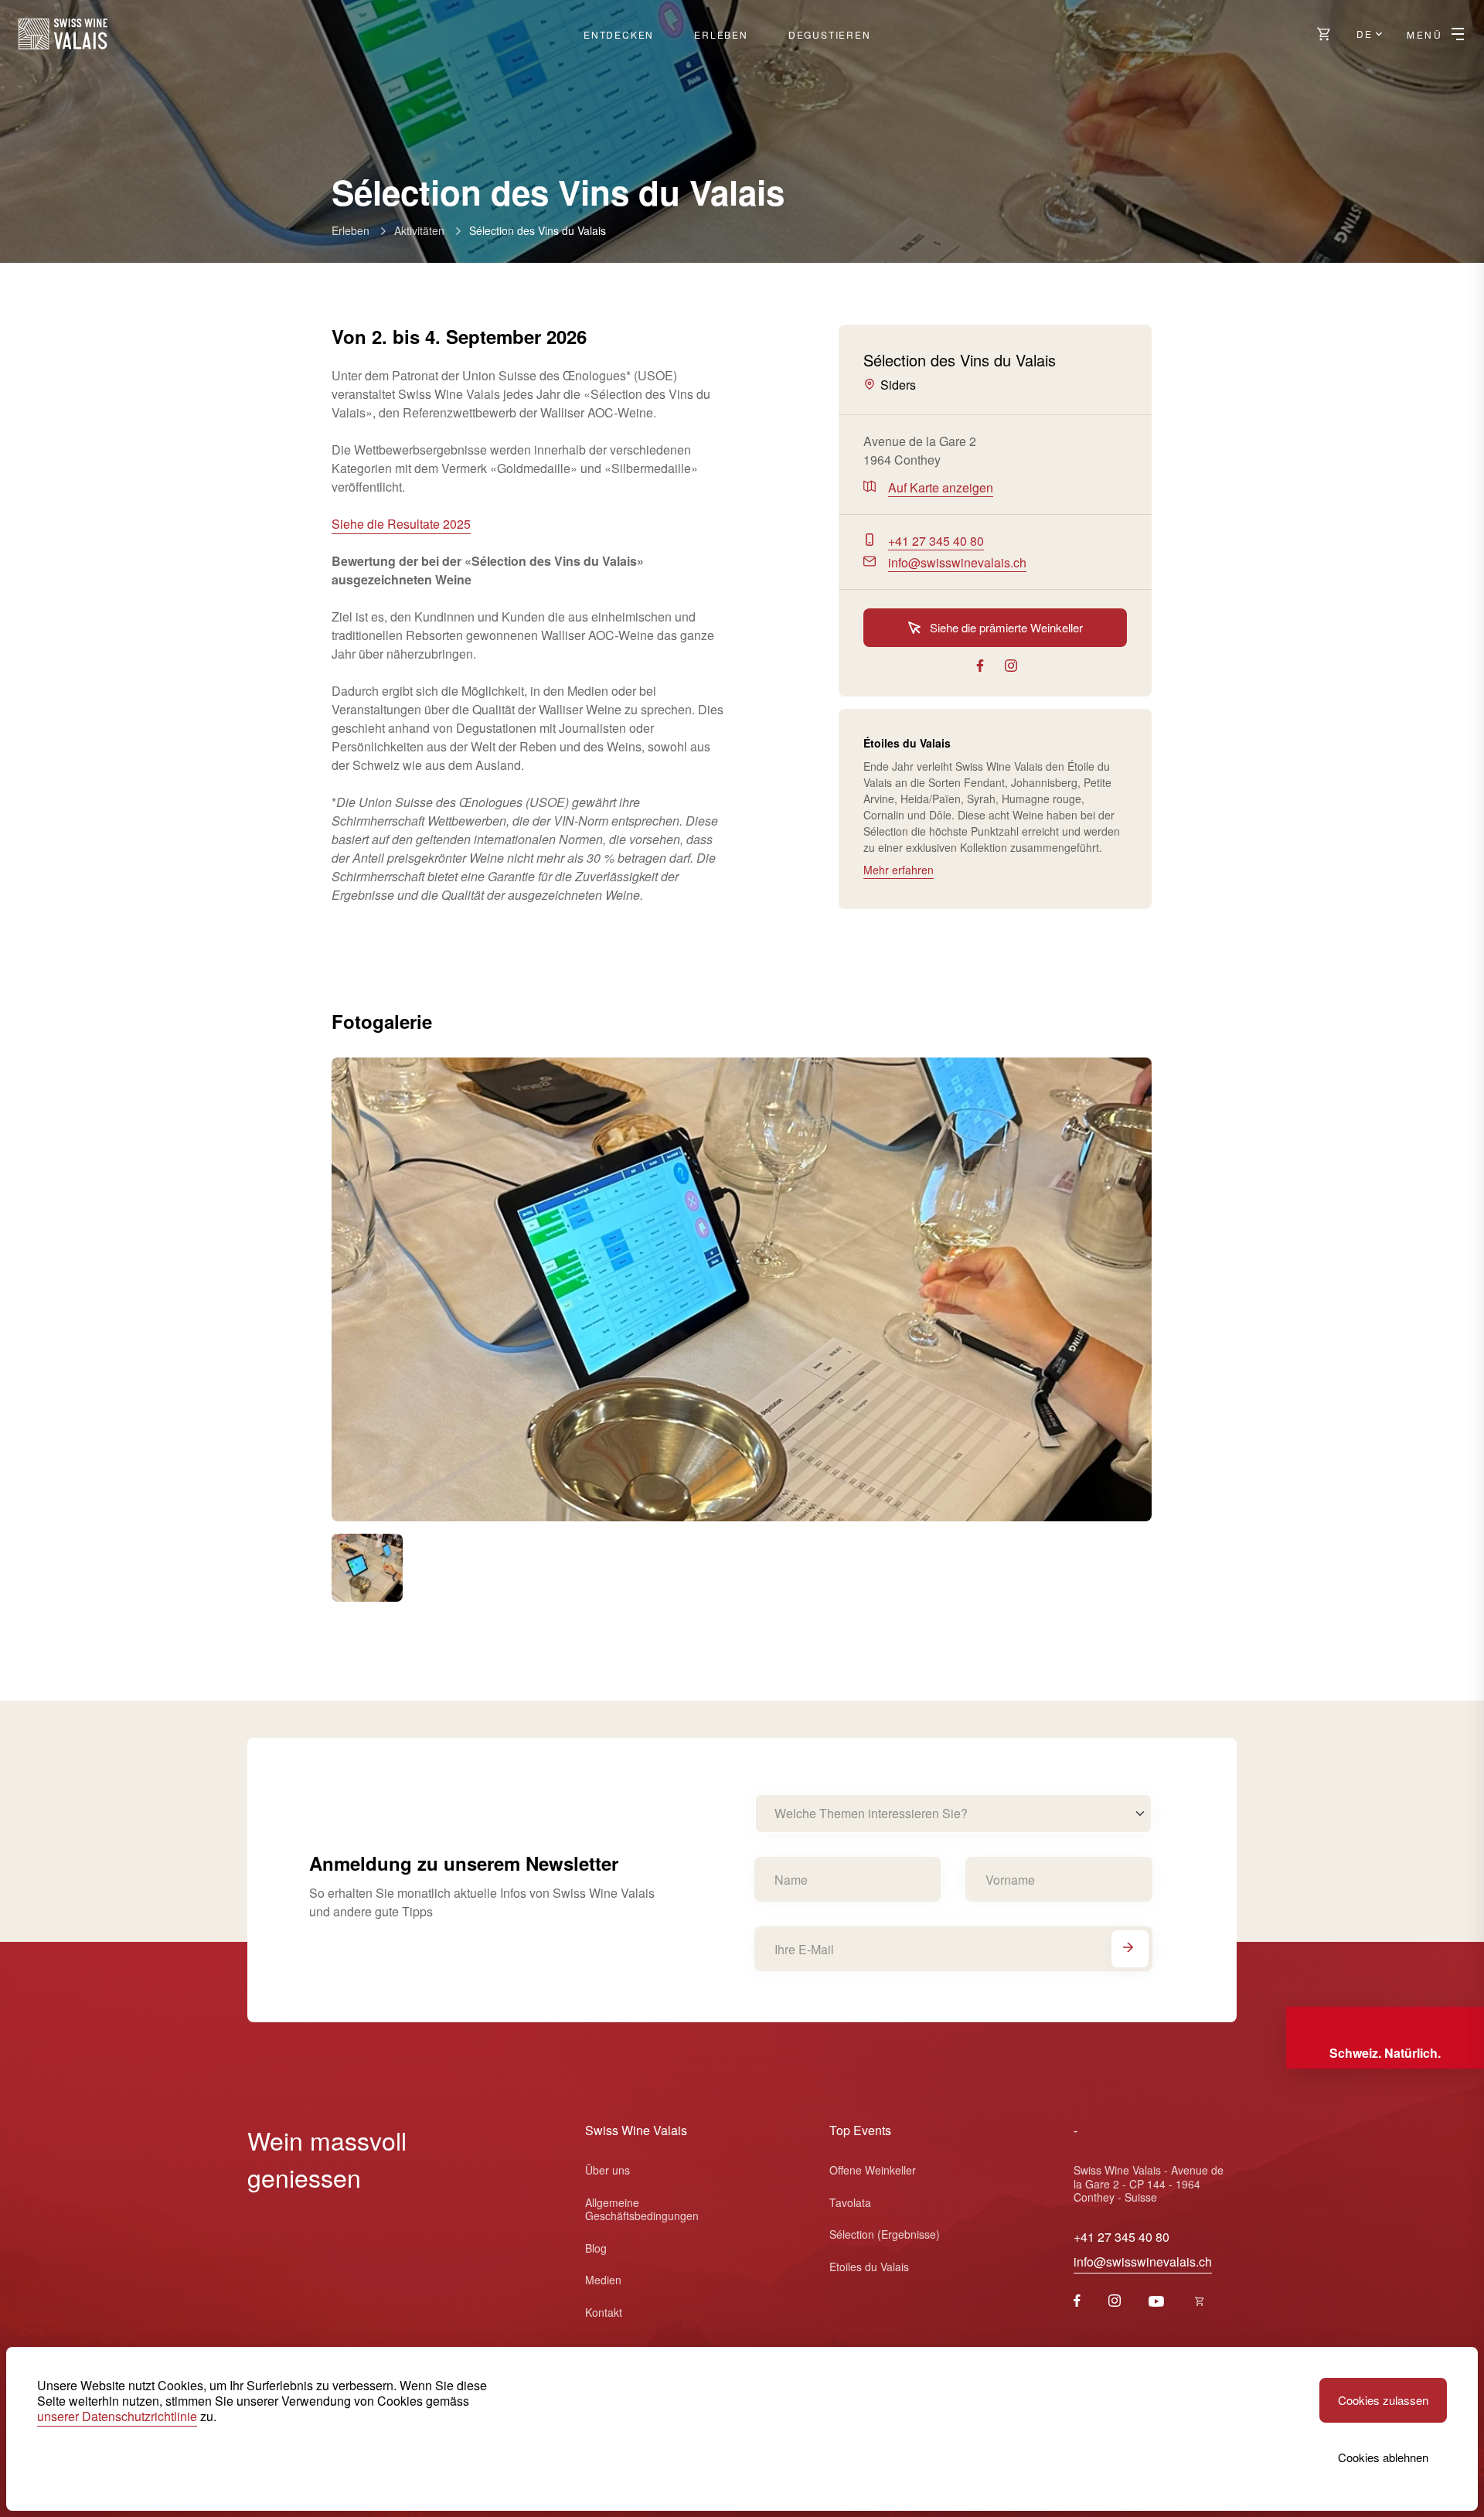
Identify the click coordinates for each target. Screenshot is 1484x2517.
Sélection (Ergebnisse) (885, 2234)
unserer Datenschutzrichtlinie (117, 2416)
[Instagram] (1115, 2302)
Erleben (721, 34)
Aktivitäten (419, 230)
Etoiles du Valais (869, 2267)
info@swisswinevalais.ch (1143, 2262)
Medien (603, 2280)
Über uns (608, 2170)
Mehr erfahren (899, 870)
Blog (596, 2248)
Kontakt (604, 2312)
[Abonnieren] (1130, 1949)
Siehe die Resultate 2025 (401, 524)
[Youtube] (1156, 2302)
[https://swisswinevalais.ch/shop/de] (1324, 34)
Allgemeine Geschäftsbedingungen (642, 2209)
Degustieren (830, 34)
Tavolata (850, 2202)
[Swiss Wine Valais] (63, 34)
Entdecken (619, 34)
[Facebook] (1077, 2302)
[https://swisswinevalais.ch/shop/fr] (1200, 2302)
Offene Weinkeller (873, 2170)
